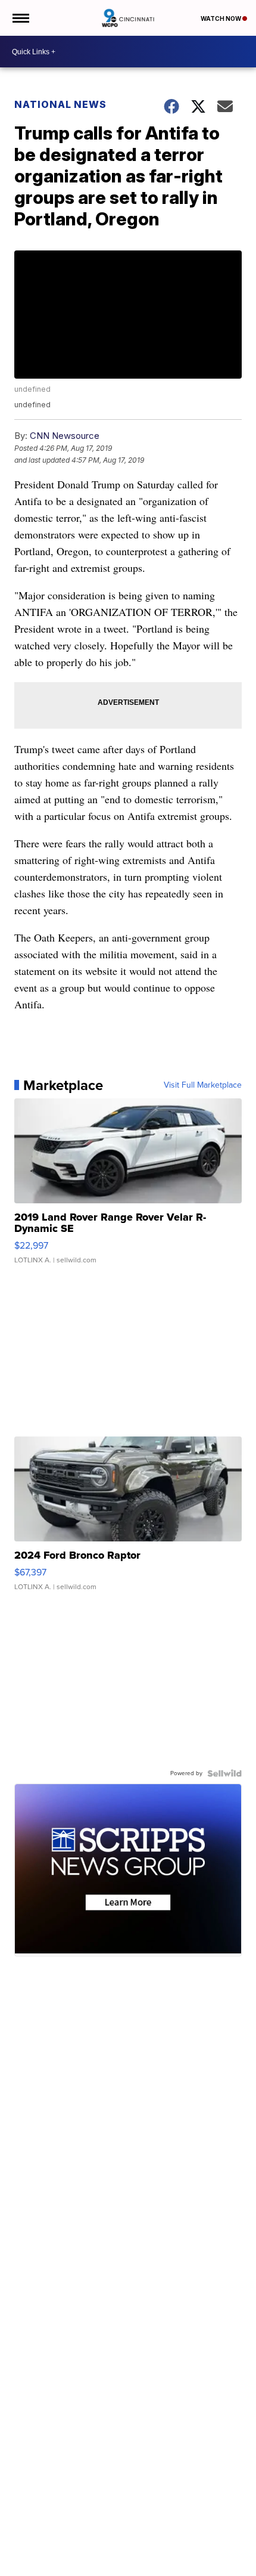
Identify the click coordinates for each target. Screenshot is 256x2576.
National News (60, 104)
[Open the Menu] (20, 18)
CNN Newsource (65, 436)
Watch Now (221, 18)
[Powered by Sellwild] (224, 1773)
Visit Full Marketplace (203, 1085)
